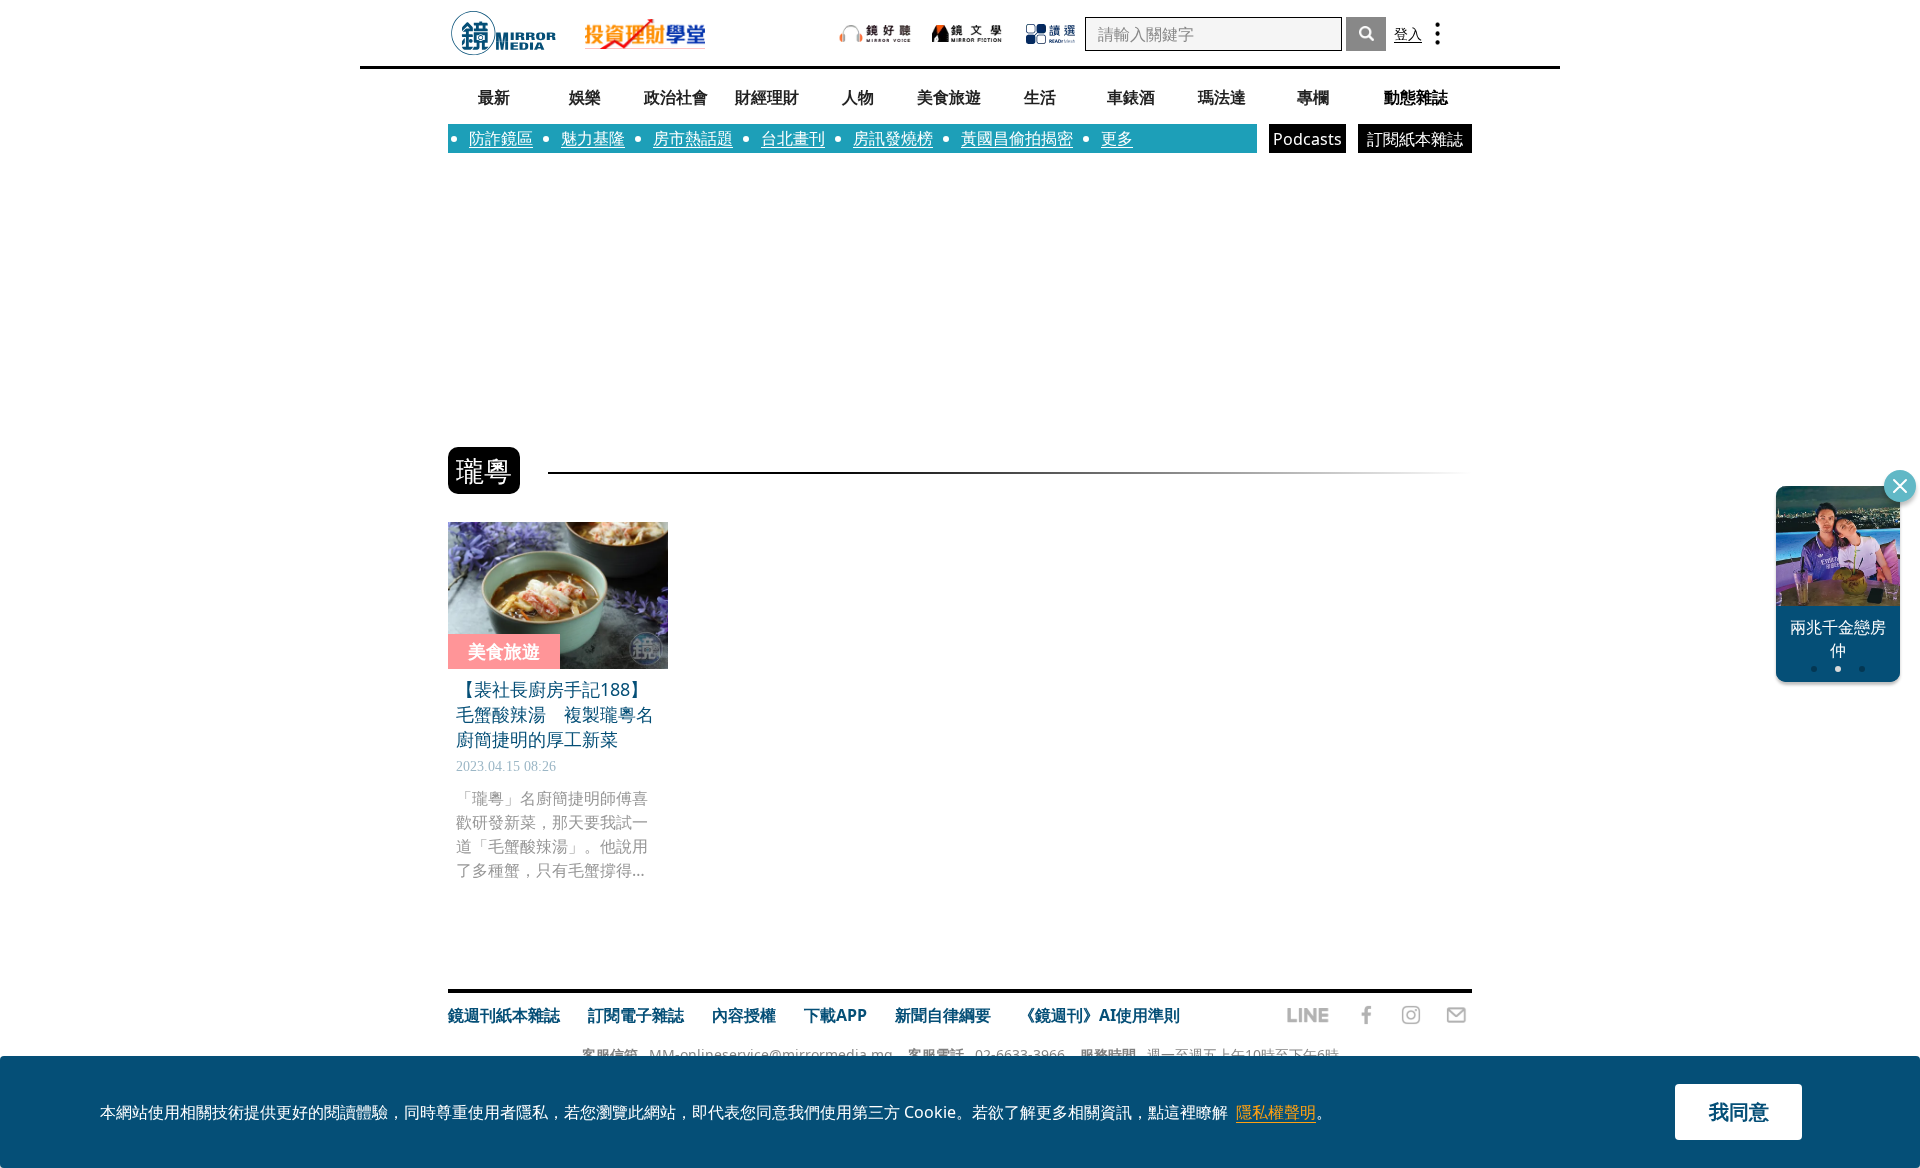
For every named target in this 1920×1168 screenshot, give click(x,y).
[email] (1456, 1015)
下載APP (835, 1015)
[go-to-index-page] (503, 33)
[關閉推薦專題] (1900, 486)
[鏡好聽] (875, 33)
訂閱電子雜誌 (636, 1015)
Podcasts (1307, 139)
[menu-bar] (1437, 33)
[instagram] (1411, 1015)
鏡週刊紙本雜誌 (504, 1015)
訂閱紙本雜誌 (1415, 139)
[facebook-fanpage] (1366, 1015)
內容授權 (744, 1015)
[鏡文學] (969, 33)
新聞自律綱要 (943, 1015)
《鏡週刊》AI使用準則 (1099, 1015)
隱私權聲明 (1276, 1112)
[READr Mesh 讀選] (1050, 34)
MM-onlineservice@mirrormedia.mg (771, 1054)
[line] (1308, 1015)
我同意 (1739, 1111)
